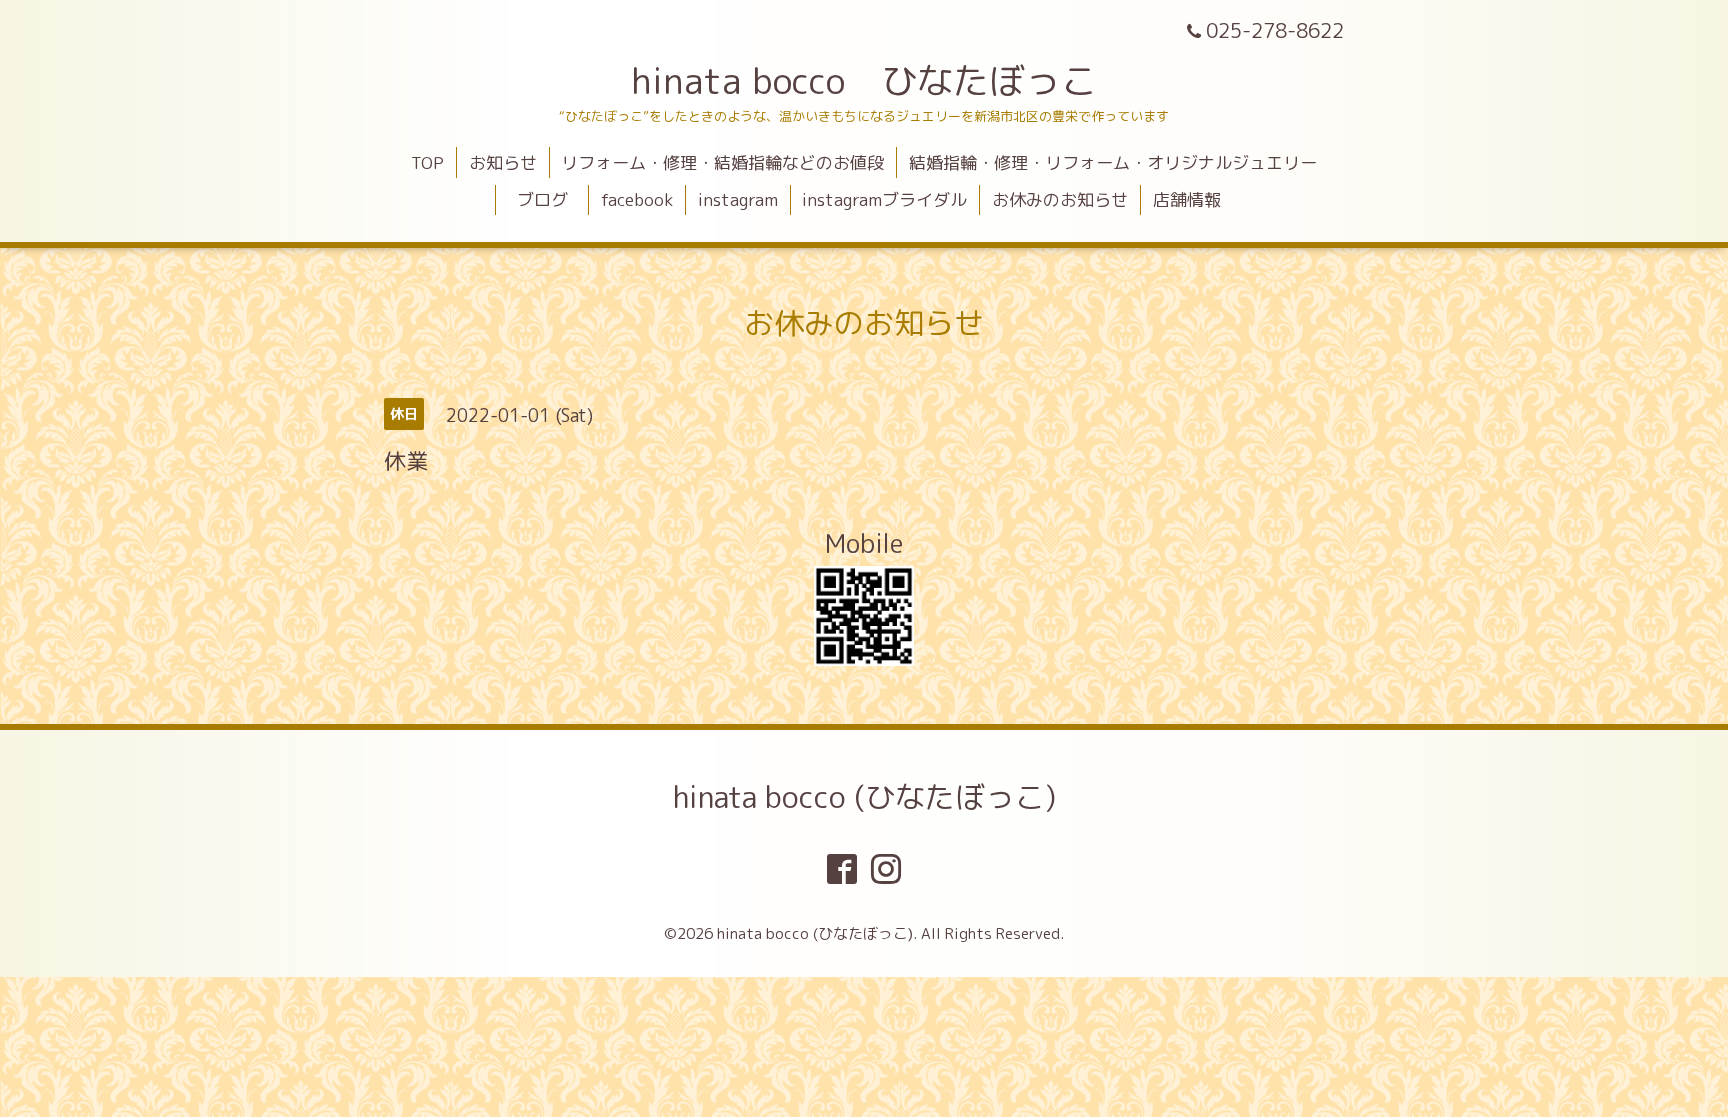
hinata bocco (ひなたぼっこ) (864, 797)
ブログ (551, 199)
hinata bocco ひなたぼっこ (864, 80)
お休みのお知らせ (1060, 199)
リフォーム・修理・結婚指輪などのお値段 (722, 162)
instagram (738, 199)
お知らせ (503, 162)
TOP (427, 162)
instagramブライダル (884, 199)
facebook (637, 199)
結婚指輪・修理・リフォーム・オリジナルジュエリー (1113, 162)
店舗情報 (1187, 199)
